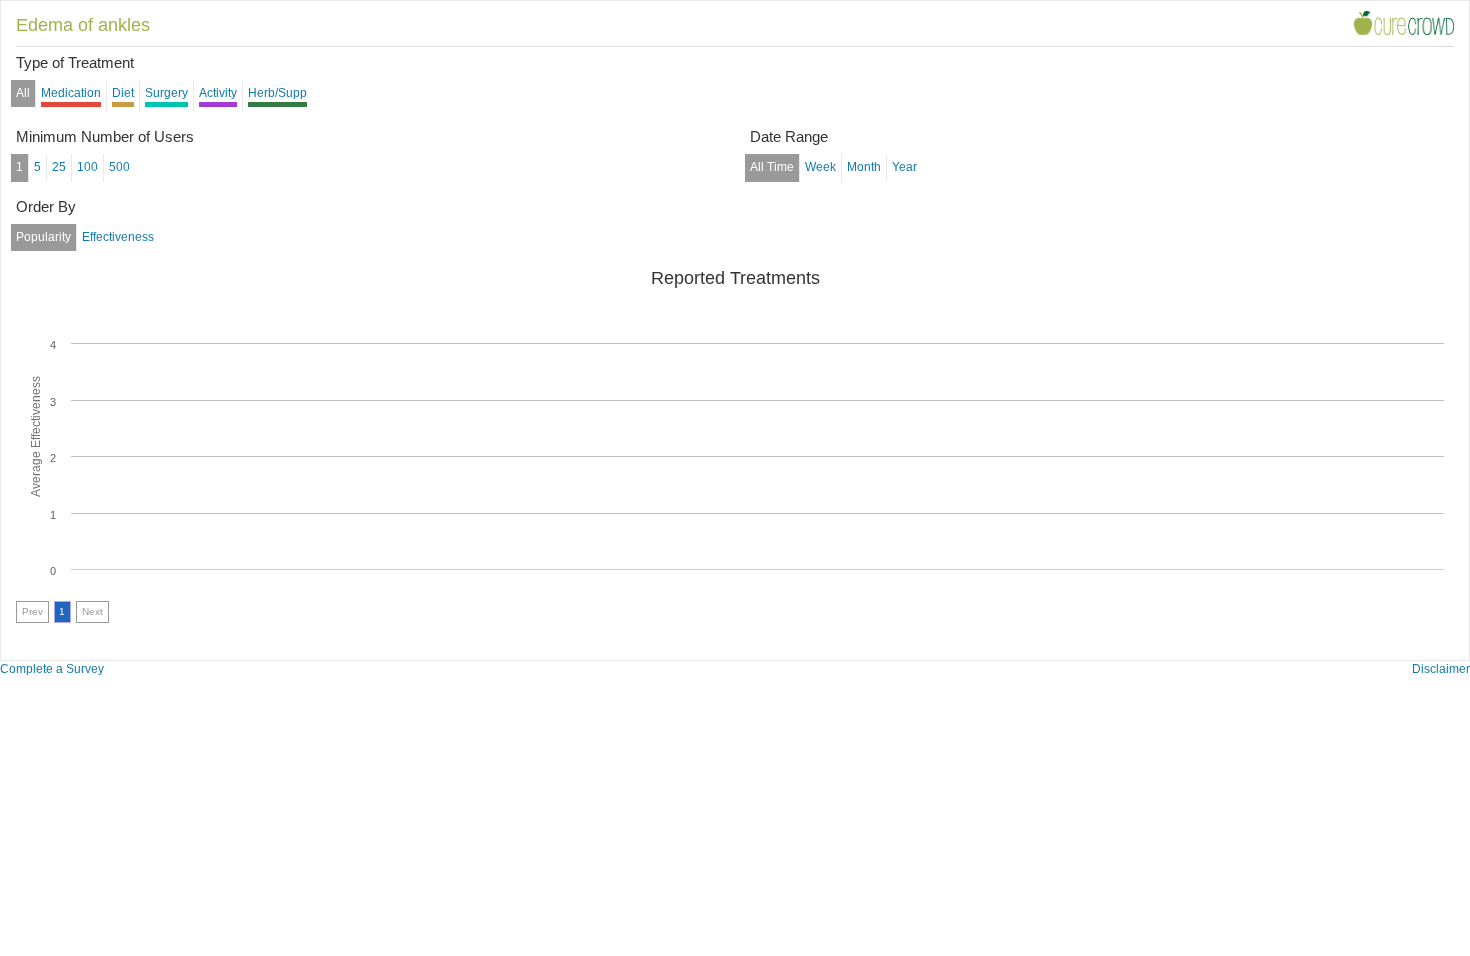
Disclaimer (1441, 669)
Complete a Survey (52, 669)
